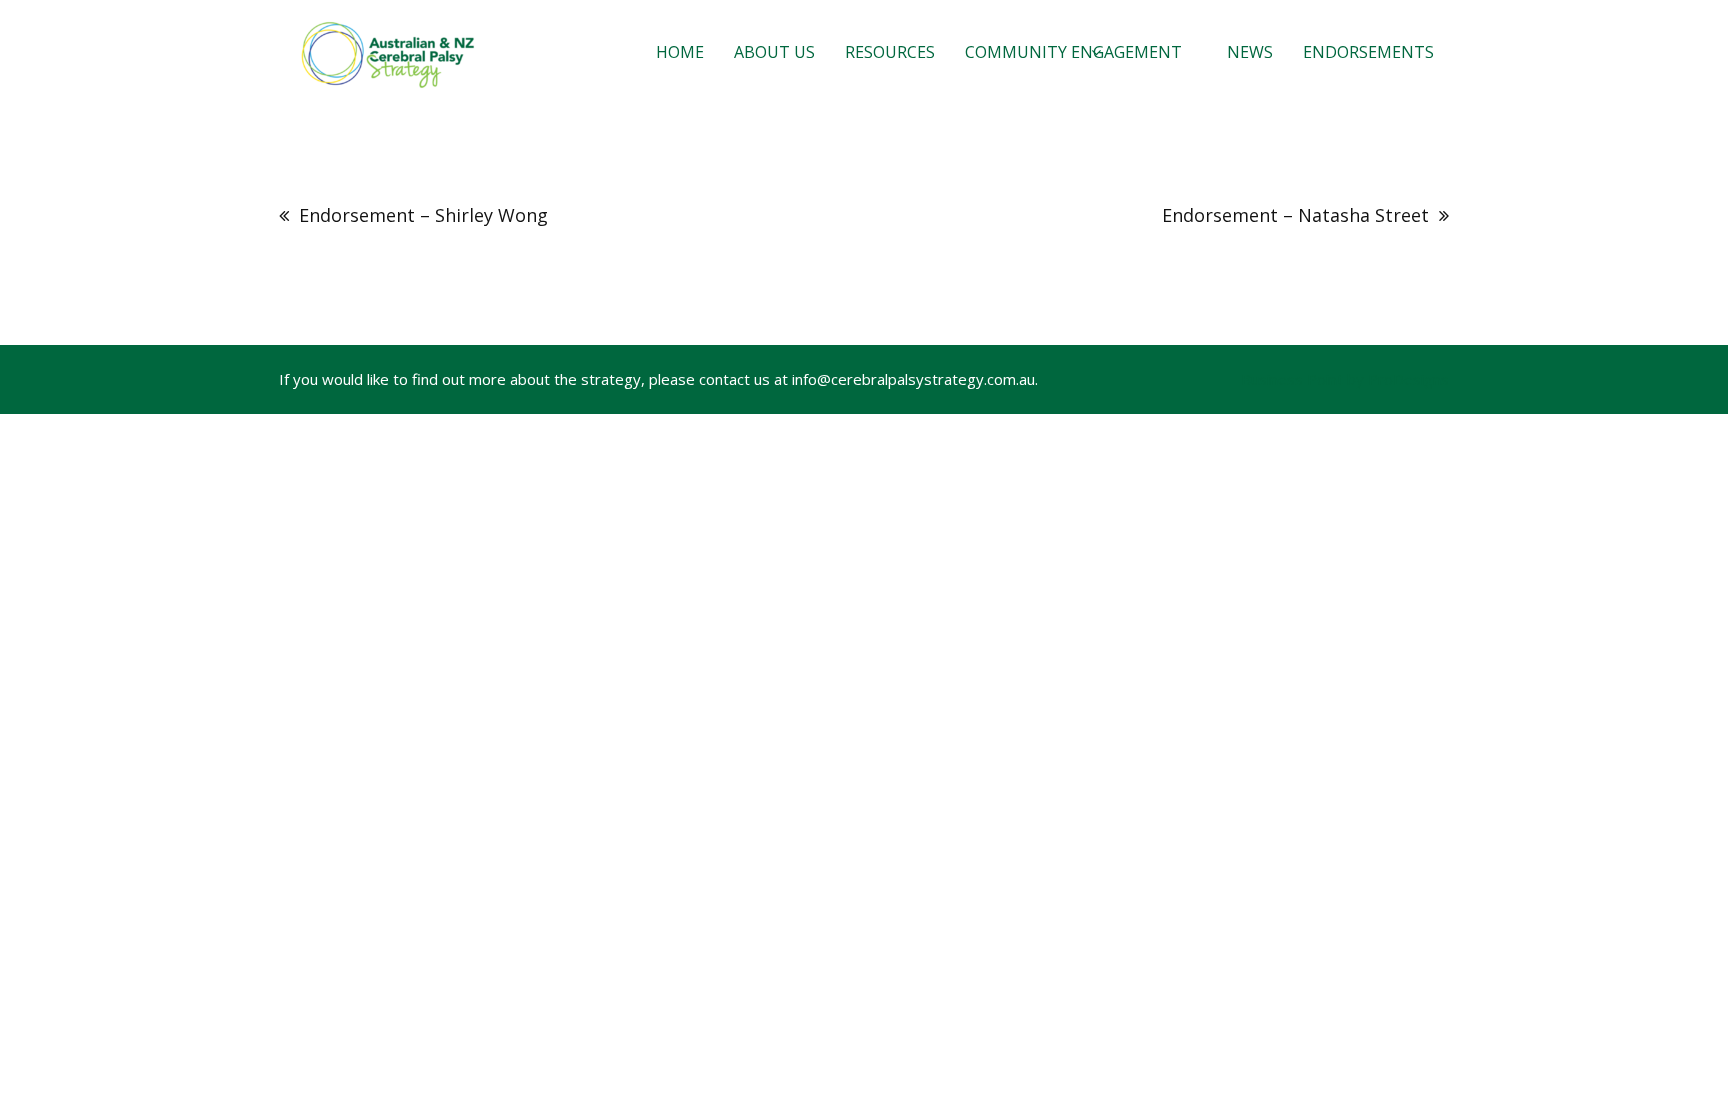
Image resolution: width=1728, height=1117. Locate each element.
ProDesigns (1408, 379)
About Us (774, 52)
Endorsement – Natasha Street (1295, 215)
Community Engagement (1073, 52)
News (1250, 52)
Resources (890, 52)
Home (680, 52)
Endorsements (1368, 52)
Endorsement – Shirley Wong (423, 215)
